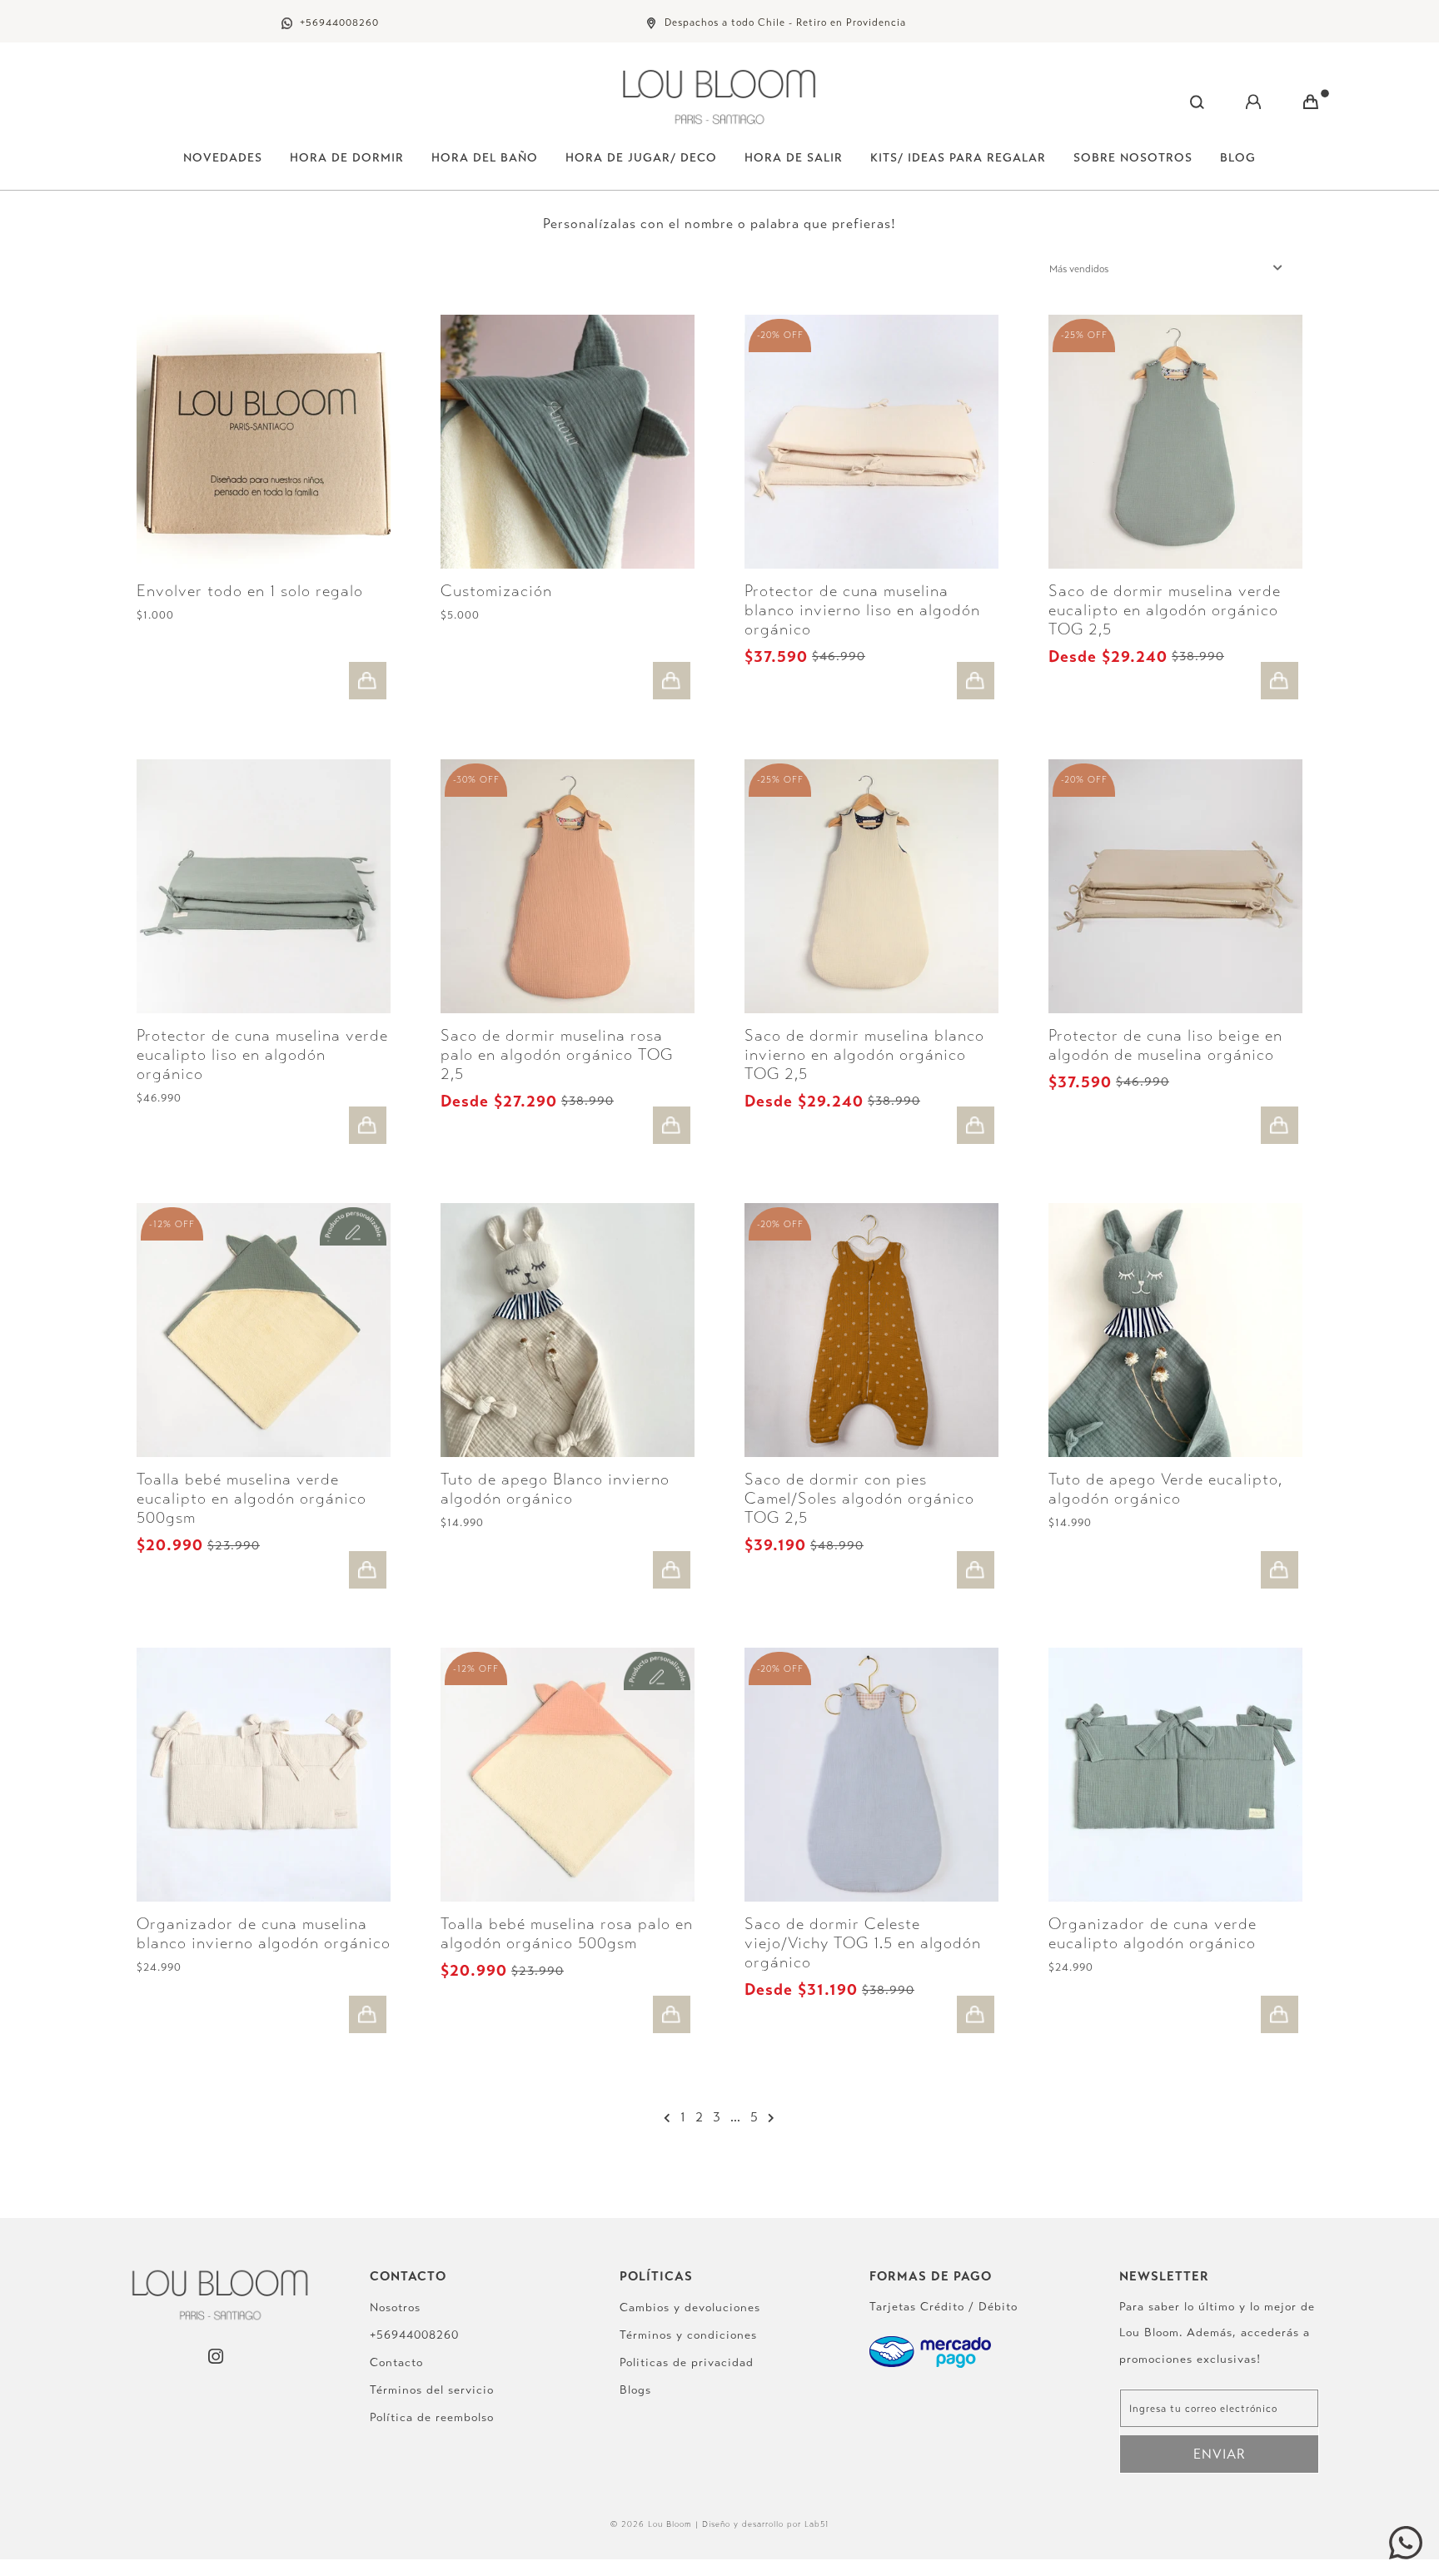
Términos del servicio (432, 2390)
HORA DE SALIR (794, 158)
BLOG (1238, 158)
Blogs (635, 2390)
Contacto (396, 2362)
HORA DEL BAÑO (485, 158)
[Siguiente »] (772, 2118)
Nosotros (395, 2307)
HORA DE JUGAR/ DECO (641, 158)
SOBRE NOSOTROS (1133, 158)
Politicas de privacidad (687, 2362)
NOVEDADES (223, 158)
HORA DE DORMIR (347, 158)
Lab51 (817, 2524)
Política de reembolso (432, 2417)
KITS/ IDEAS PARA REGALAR (958, 158)
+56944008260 (339, 22)
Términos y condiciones (688, 2335)
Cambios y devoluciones (690, 2307)
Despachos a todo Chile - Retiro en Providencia (785, 22)
